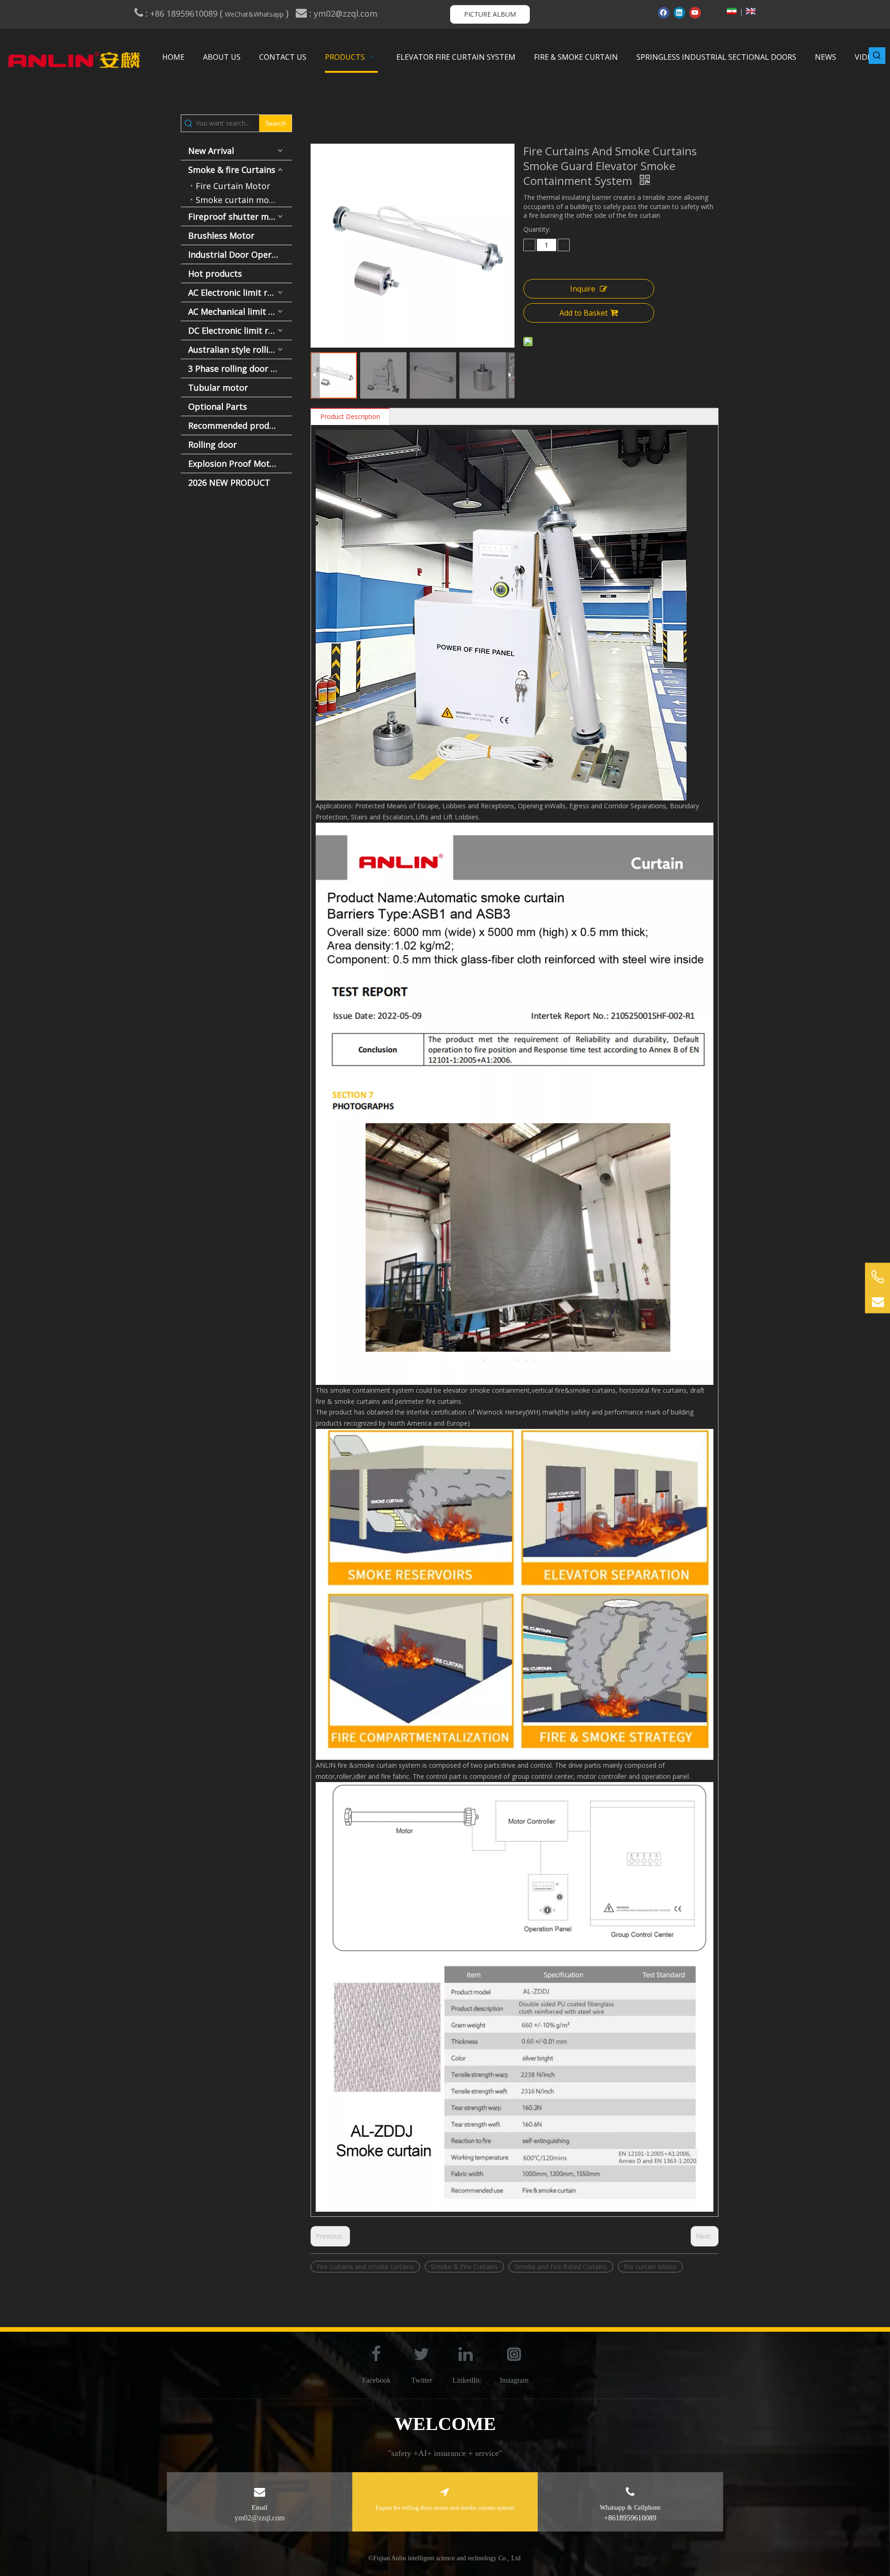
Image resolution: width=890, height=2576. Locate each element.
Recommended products (237, 425)
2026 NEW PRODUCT (229, 482)
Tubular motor (218, 387)
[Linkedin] (679, 13)
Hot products (215, 273)
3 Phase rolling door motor (240, 368)
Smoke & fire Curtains (232, 170)
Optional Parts (218, 406)
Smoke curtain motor (238, 200)
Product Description (350, 416)
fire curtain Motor (650, 2267)
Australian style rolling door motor (240, 349)
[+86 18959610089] (877, 1277)
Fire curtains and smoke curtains (365, 2267)
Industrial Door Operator (238, 254)
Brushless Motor (221, 235)
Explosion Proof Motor (233, 463)
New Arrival (211, 151)
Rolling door (213, 444)
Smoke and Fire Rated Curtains (561, 2267)
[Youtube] (695, 13)
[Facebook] (664, 13)
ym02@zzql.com (347, 13)
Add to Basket (584, 313)
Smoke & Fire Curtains (464, 2267)
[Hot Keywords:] (877, 56)
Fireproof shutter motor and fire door (240, 216)
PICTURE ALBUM (490, 14)
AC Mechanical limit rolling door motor (240, 311)
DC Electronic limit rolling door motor (240, 330)
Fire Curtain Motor (233, 186)
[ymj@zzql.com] (877, 1301)
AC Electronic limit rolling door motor (240, 292)
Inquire (583, 289)
